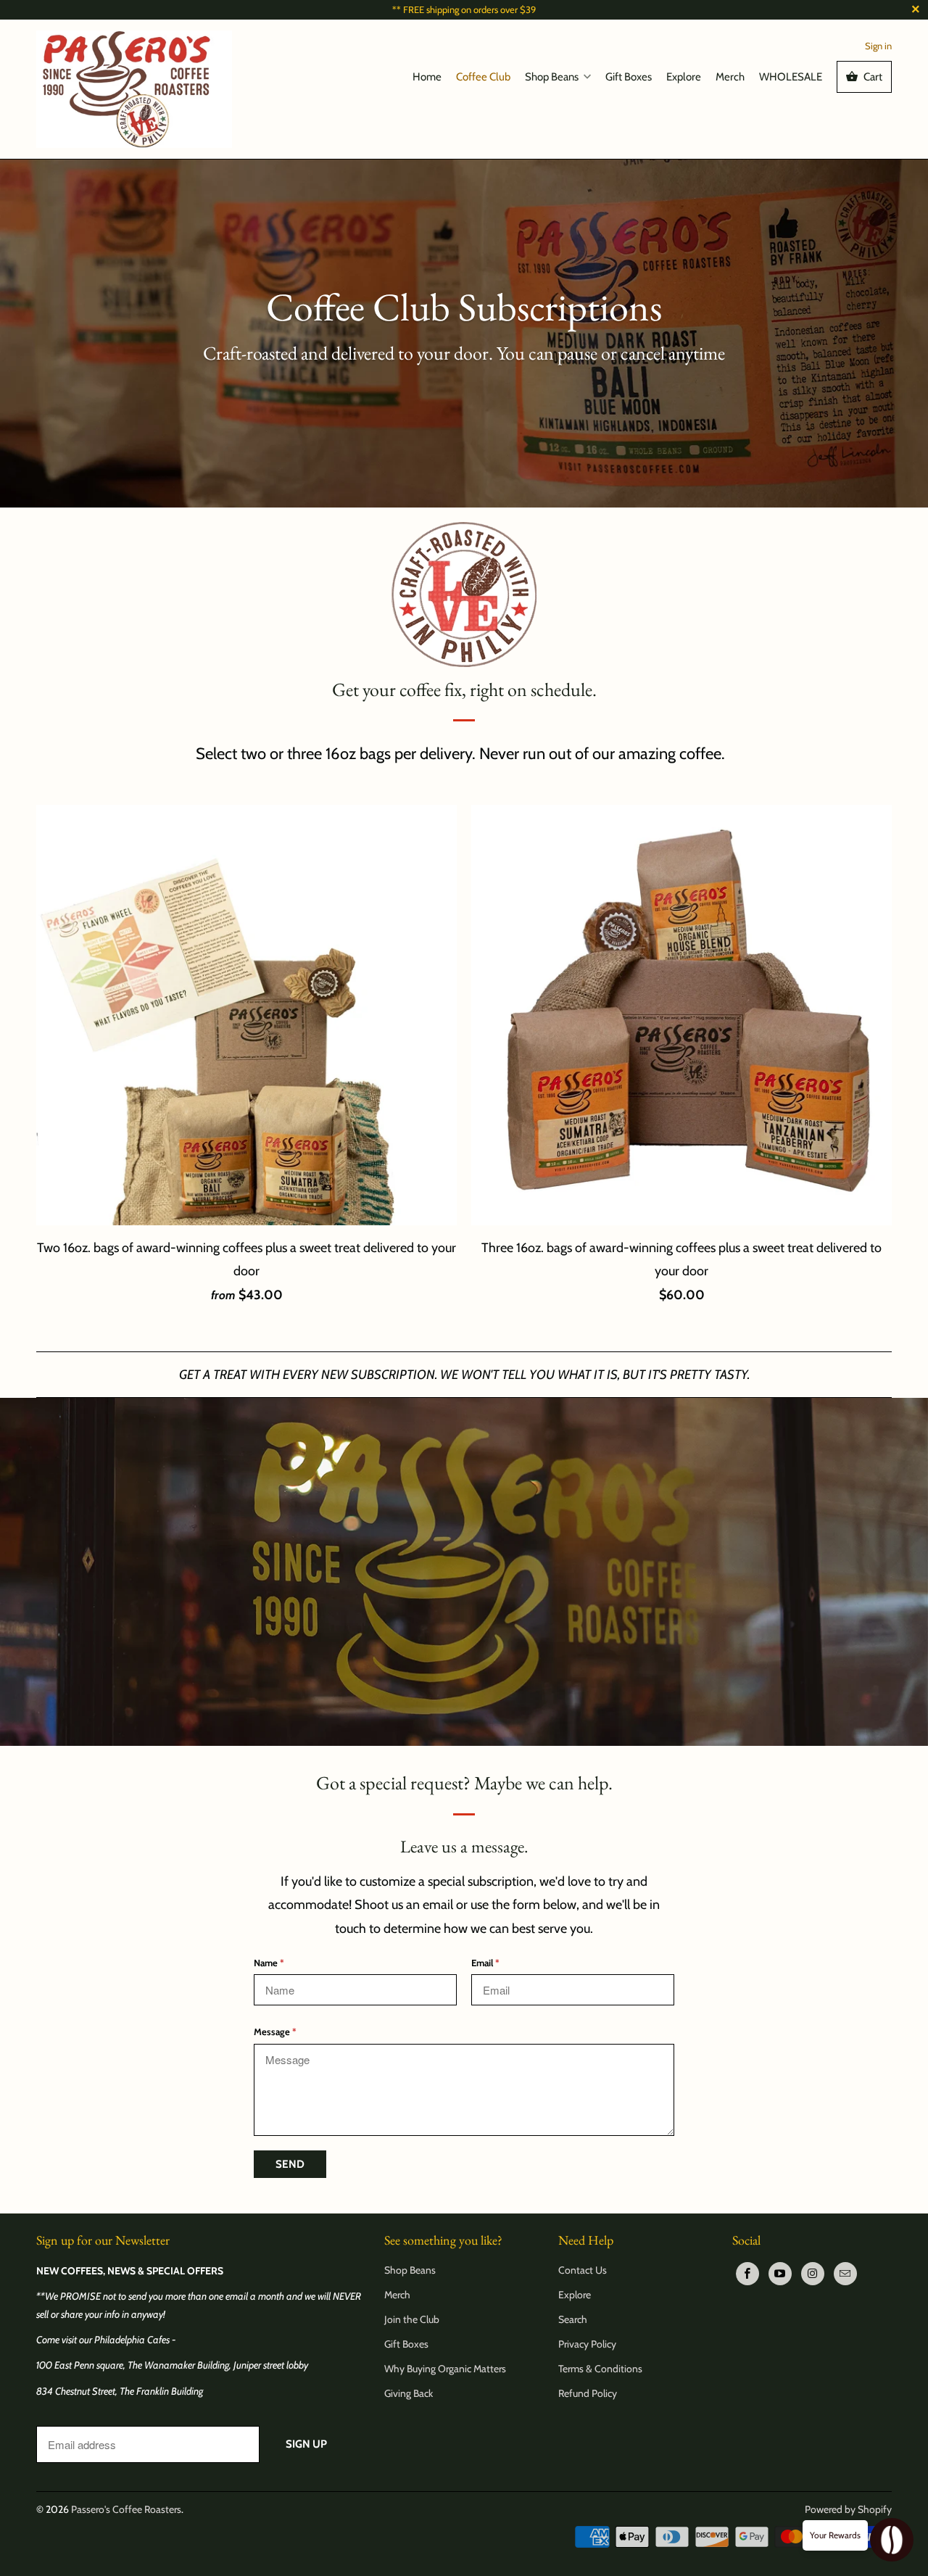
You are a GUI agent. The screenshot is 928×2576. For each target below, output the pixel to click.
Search (573, 2319)
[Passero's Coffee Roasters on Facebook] (747, 2274)
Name (269, 1963)
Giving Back (409, 2393)
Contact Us (583, 2270)
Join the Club (412, 2319)
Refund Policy (588, 2393)
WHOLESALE (791, 77)
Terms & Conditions (600, 2369)
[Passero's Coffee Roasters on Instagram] (813, 2274)
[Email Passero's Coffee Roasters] (845, 2274)
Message (275, 2032)
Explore (684, 77)
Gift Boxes (629, 77)
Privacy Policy (587, 2344)
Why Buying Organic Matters (445, 2369)
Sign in (878, 46)
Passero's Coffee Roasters (126, 2509)
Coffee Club (483, 77)
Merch (730, 77)
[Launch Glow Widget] (892, 2540)
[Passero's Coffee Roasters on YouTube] (780, 2274)
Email (485, 1963)
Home (427, 77)
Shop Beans (552, 77)
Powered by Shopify (848, 2509)
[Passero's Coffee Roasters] (134, 89)
